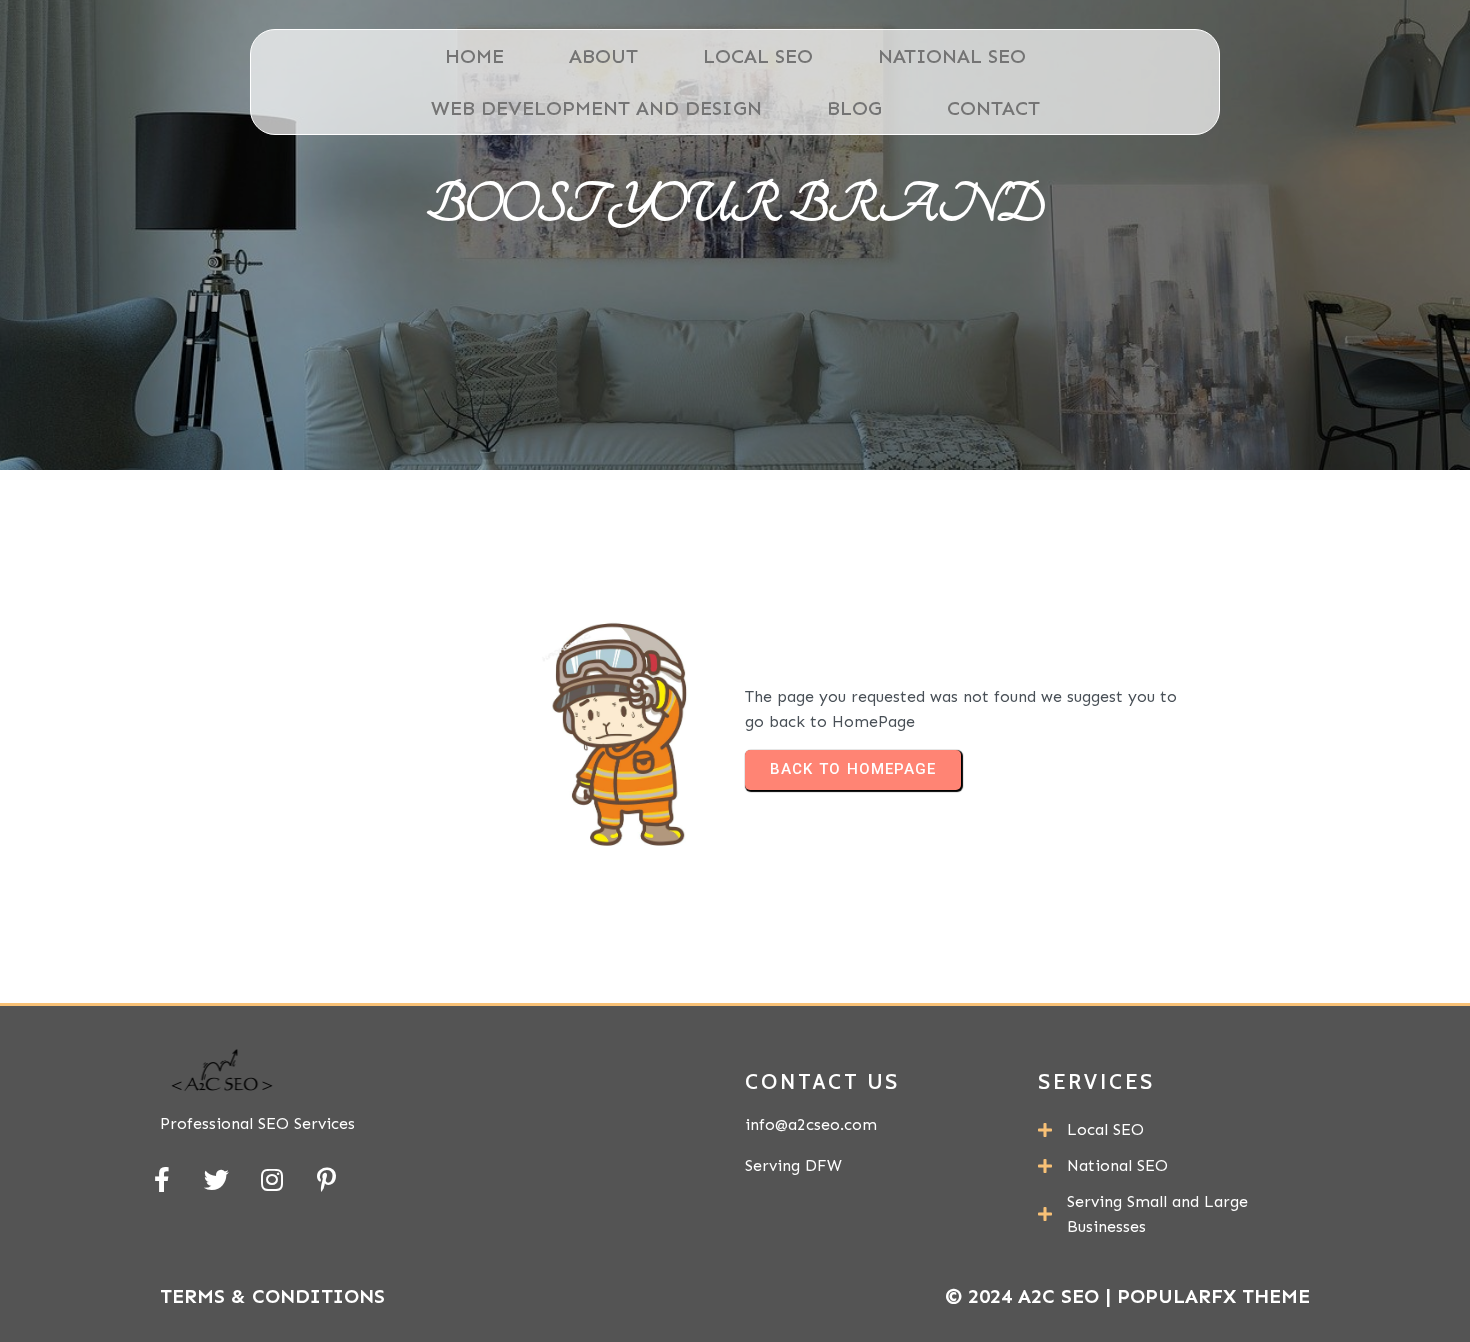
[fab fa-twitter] (216, 1179)
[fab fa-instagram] (271, 1179)
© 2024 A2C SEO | (1031, 1296)
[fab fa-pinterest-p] (326, 1179)
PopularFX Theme (1213, 1296)
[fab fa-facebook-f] (161, 1179)
